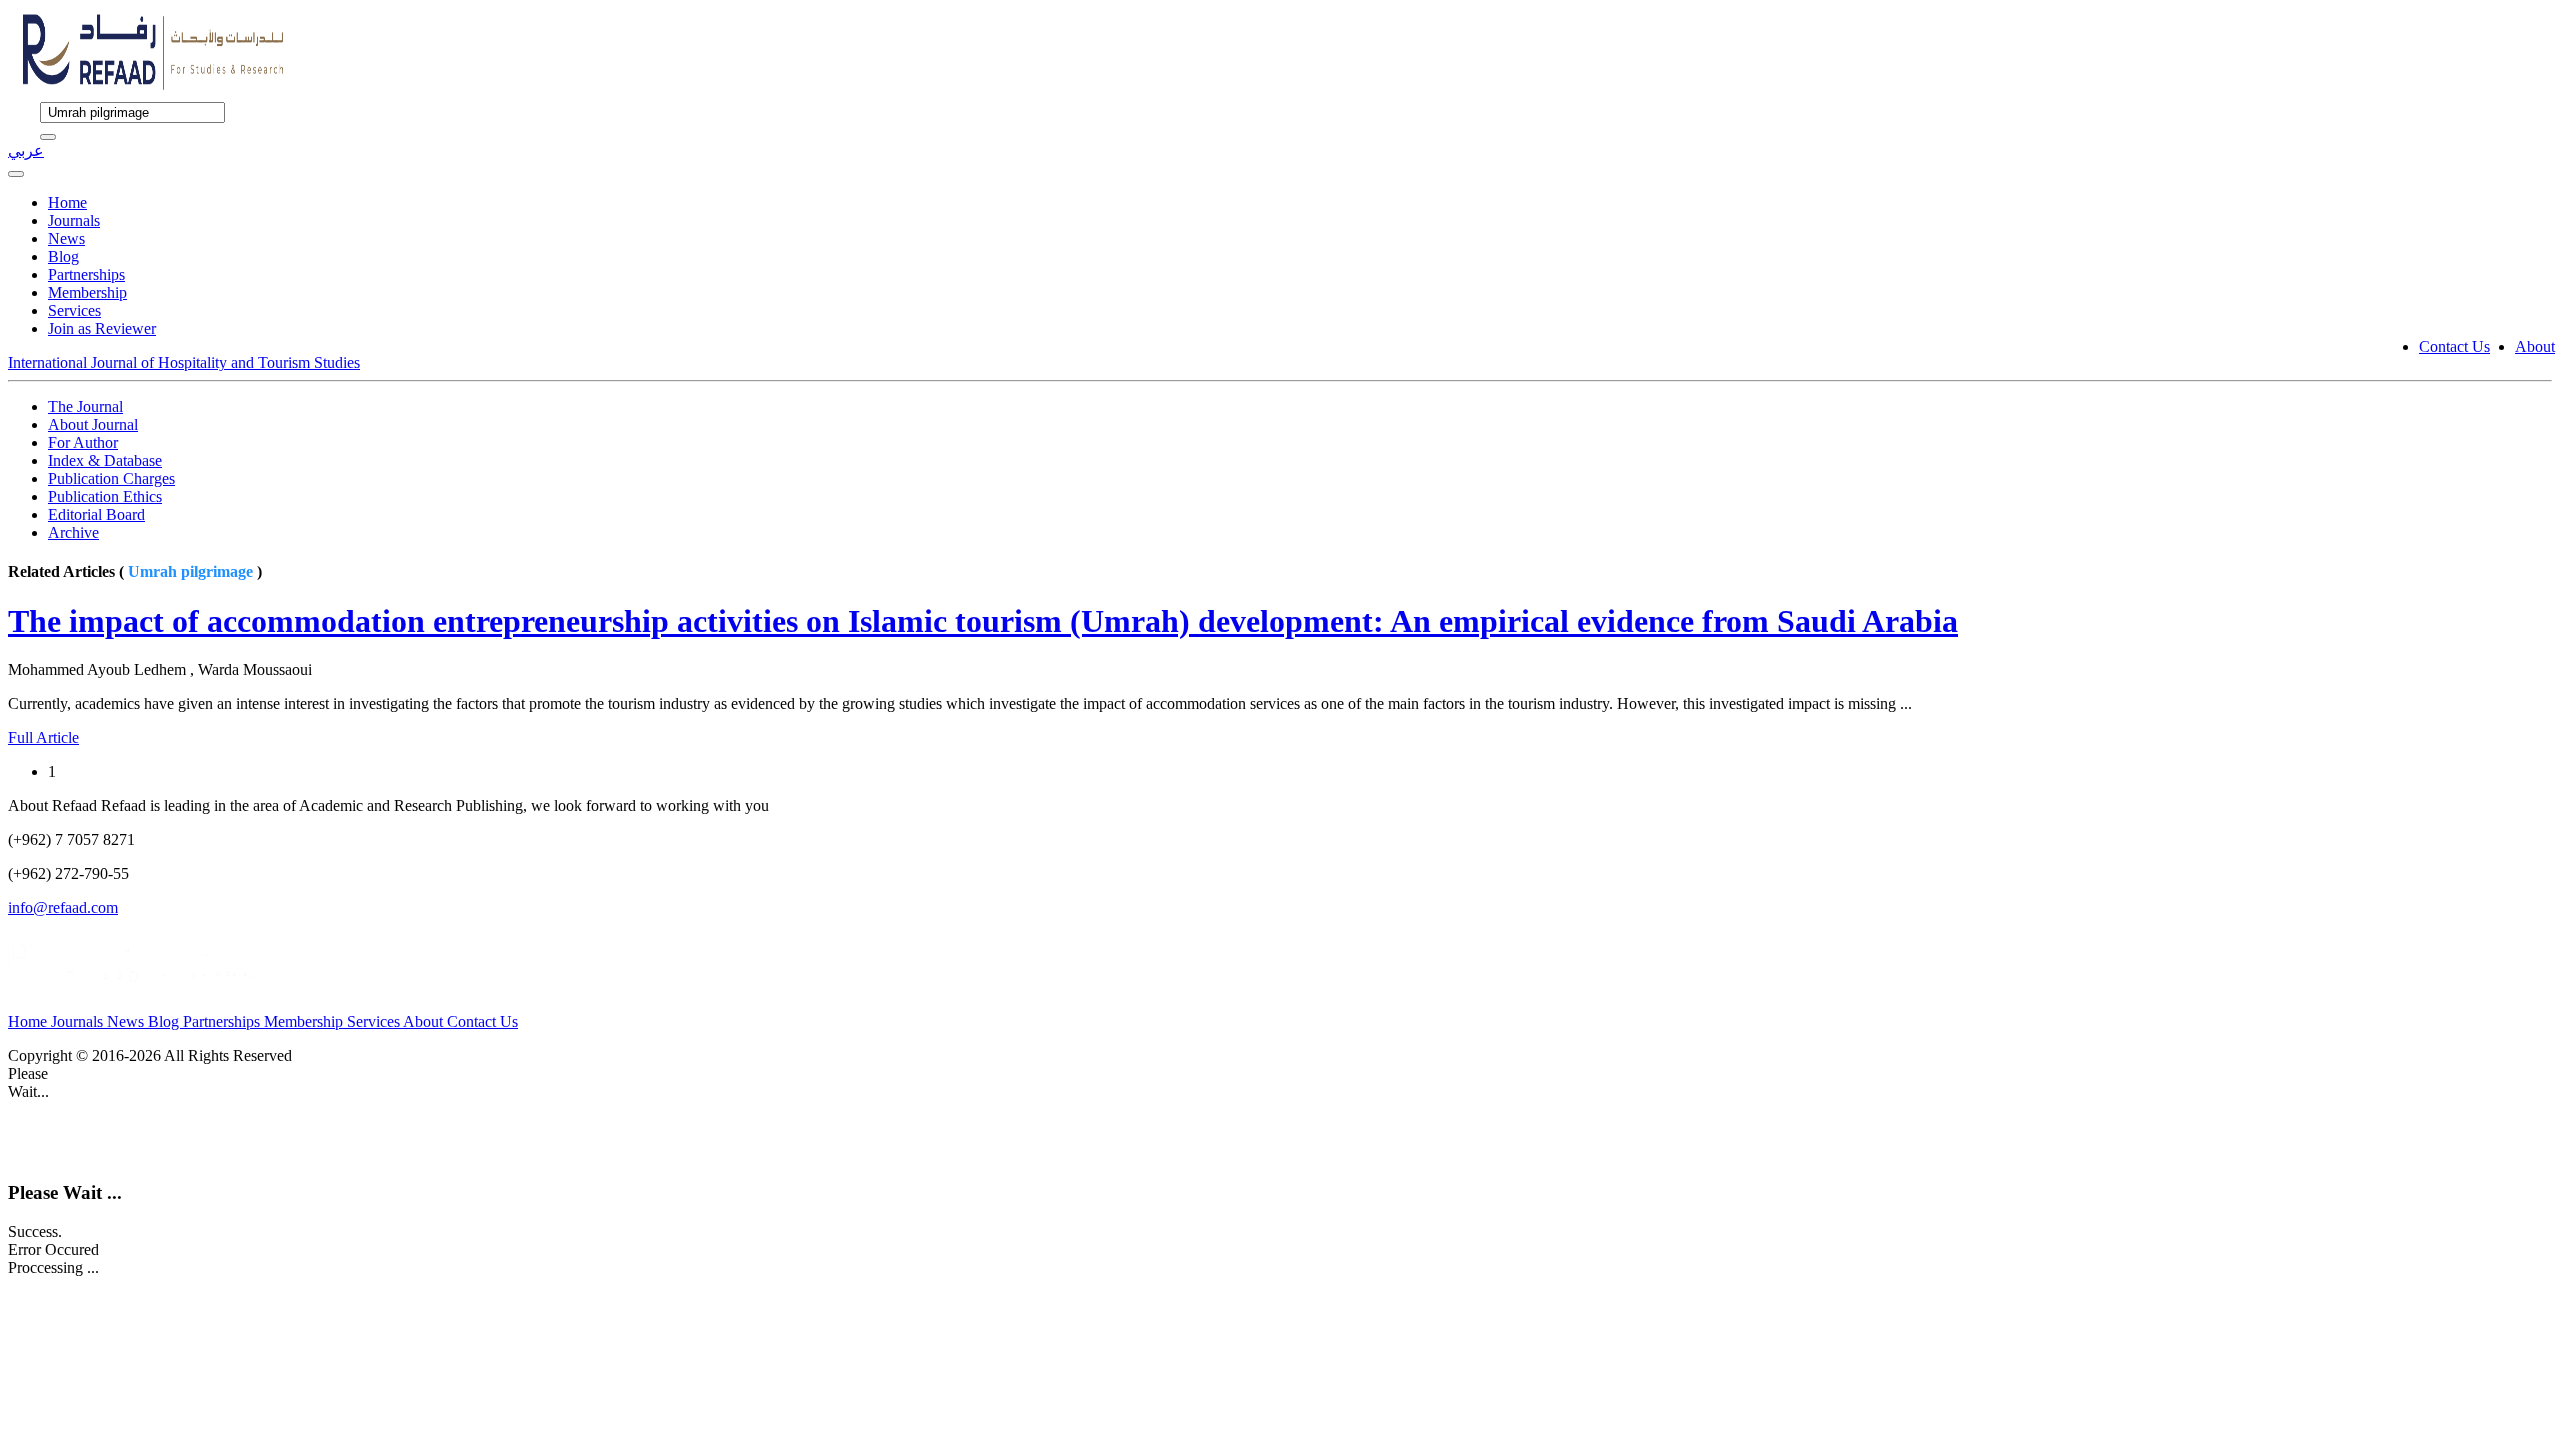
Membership (87, 292)
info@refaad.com (63, 907)
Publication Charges (111, 478)
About (2535, 346)
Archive (73, 532)
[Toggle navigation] (16, 174)
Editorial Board (96, 514)
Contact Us (2454, 346)
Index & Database (105, 460)
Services (74, 310)
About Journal (93, 424)
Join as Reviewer (102, 328)
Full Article (43, 737)
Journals (74, 220)
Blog (63, 256)
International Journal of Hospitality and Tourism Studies (184, 362)
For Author (83, 442)
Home (67, 202)
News (66, 238)
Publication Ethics (105, 496)
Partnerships (86, 274)
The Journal (85, 406)
